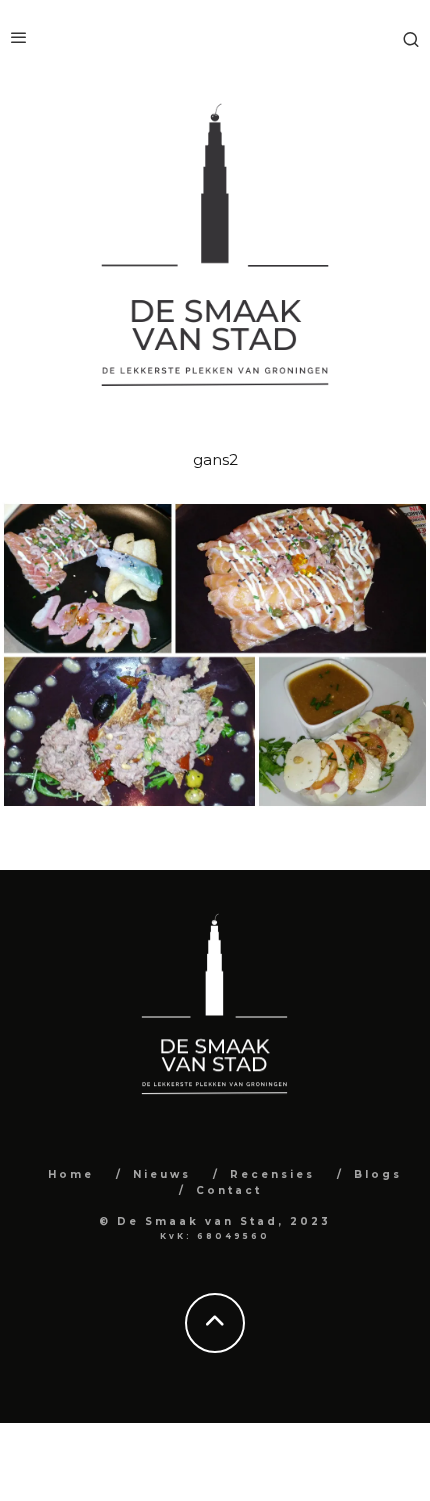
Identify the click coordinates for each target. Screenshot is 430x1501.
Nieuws (162, 1174)
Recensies (272, 1174)
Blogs (378, 1174)
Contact (229, 1190)
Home (71, 1174)
